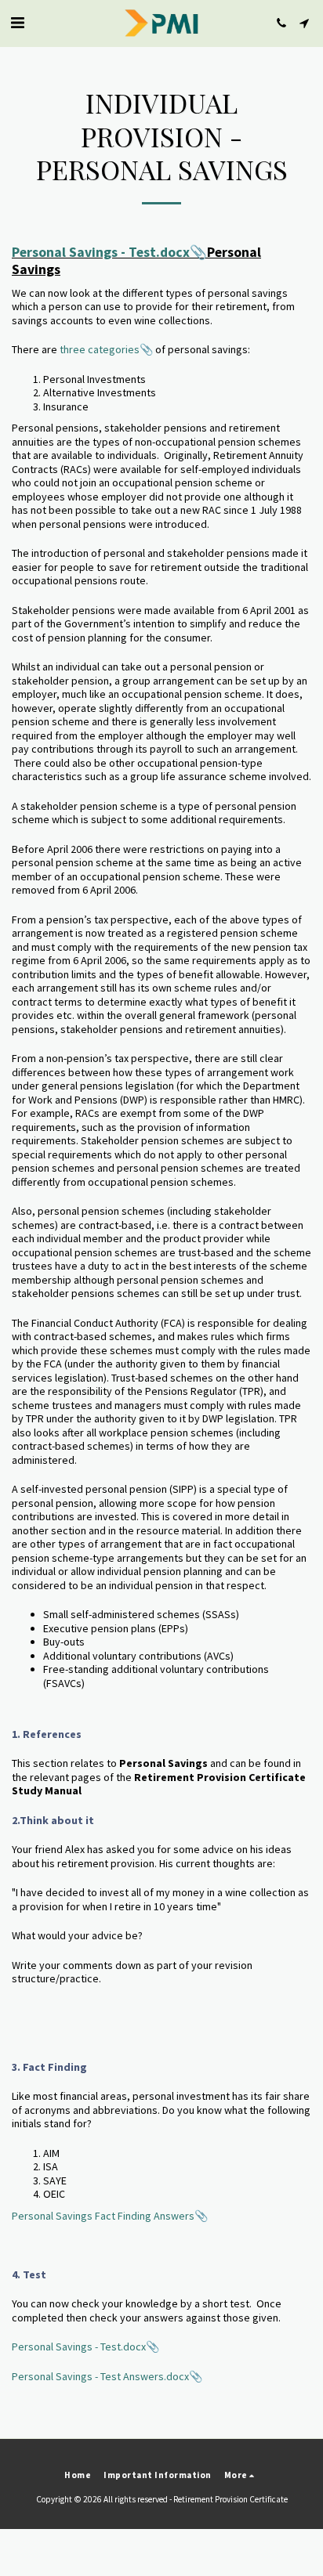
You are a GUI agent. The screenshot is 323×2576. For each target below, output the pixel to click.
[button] (17, 22)
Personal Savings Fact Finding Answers (103, 2216)
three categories (100, 349)
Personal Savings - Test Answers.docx (100, 2376)
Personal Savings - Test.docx (101, 252)
